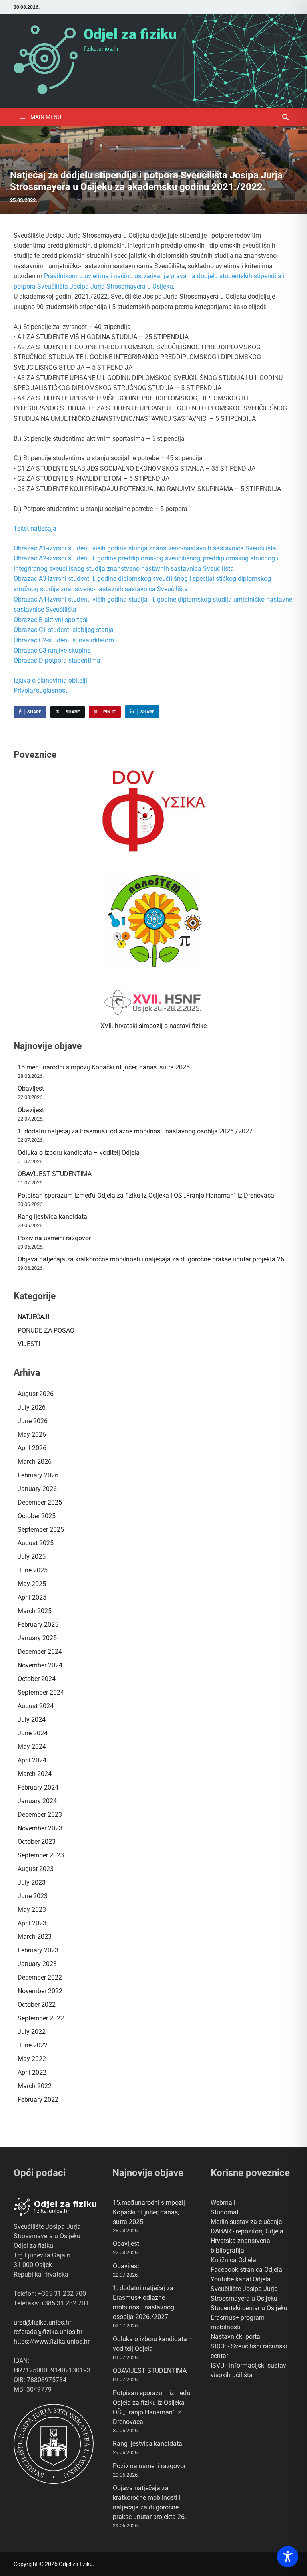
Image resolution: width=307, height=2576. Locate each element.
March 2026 (35, 1462)
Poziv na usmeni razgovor (54, 1238)
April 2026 (32, 1448)
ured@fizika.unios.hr (42, 2322)
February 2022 (38, 2100)
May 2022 (32, 2059)
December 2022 (40, 1977)
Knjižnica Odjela (233, 2260)
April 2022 (32, 2072)
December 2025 (40, 1502)
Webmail (223, 2203)
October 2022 (37, 2005)
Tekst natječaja (35, 528)
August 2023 (36, 1869)
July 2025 (32, 1557)
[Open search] (285, 118)
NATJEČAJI (33, 1317)
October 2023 (37, 1842)
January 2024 (37, 1801)
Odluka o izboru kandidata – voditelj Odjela (79, 1153)
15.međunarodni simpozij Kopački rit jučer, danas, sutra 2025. (105, 1067)
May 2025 (32, 1584)
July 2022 (32, 2032)
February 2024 (38, 1787)
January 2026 (37, 1489)
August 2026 (36, 1394)
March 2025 (35, 1611)
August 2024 (36, 1706)
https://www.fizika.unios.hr (52, 2341)
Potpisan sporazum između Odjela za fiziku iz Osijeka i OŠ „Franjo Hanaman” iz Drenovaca (146, 1195)
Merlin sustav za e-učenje (246, 2222)
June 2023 (33, 1896)
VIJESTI (29, 1344)
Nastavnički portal (236, 2337)
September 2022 (41, 2018)
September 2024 (41, 1692)
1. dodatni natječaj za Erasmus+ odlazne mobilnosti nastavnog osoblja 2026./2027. (136, 1131)
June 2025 (33, 1570)
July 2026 (32, 1407)
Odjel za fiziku (130, 34)
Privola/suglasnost (40, 690)
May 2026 (32, 1435)
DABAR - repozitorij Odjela (247, 2231)
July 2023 (32, 1882)
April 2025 (32, 1597)
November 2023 (40, 1828)
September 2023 (41, 1855)
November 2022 (40, 1991)
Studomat (225, 2212)
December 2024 (40, 1652)
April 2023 (32, 1923)
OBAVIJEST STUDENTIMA (55, 1174)
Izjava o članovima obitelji (50, 680)
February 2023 (38, 1950)
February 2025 (38, 1625)
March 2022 (35, 2086)
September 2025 (41, 1530)
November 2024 (40, 1665)
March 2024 (35, 1774)
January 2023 (37, 1964)
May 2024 (32, 1747)
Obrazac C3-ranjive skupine (52, 650)
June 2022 (33, 2045)
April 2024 (32, 1760)
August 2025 (36, 1543)
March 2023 (35, 1937)
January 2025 (37, 1638)
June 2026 (33, 1421)
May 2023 (32, 1910)
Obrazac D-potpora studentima (57, 660)
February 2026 (38, 1475)
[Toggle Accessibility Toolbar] (288, 2557)
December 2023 (40, 1815)
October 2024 (37, 1679)
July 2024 (32, 1720)
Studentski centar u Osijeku (249, 2308)
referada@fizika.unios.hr (48, 2332)
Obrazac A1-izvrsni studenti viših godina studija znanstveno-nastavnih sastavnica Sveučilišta (145, 548)
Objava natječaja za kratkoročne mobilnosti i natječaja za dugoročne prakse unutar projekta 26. (152, 1259)
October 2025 (37, 1516)
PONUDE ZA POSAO (46, 1330)
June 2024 (33, 1733)
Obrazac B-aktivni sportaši (51, 620)
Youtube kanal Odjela (241, 2279)
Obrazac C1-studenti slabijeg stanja (64, 630)
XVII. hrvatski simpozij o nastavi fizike (153, 1026)
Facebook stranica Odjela (246, 2270)
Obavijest (31, 1088)
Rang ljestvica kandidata (52, 1217)
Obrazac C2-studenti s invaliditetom (64, 640)
